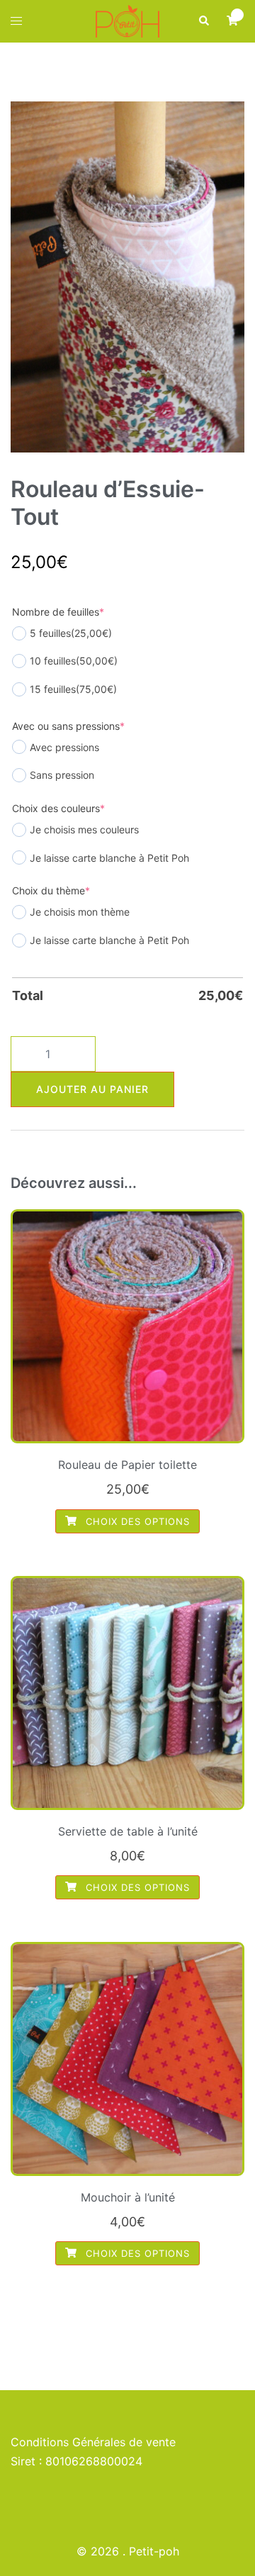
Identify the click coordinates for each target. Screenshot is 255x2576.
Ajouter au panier (92, 1089)
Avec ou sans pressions (68, 726)
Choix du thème (51, 890)
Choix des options (136, 1521)
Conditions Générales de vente (93, 2442)
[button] (203, 21)
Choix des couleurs (58, 808)
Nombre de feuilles (58, 612)
